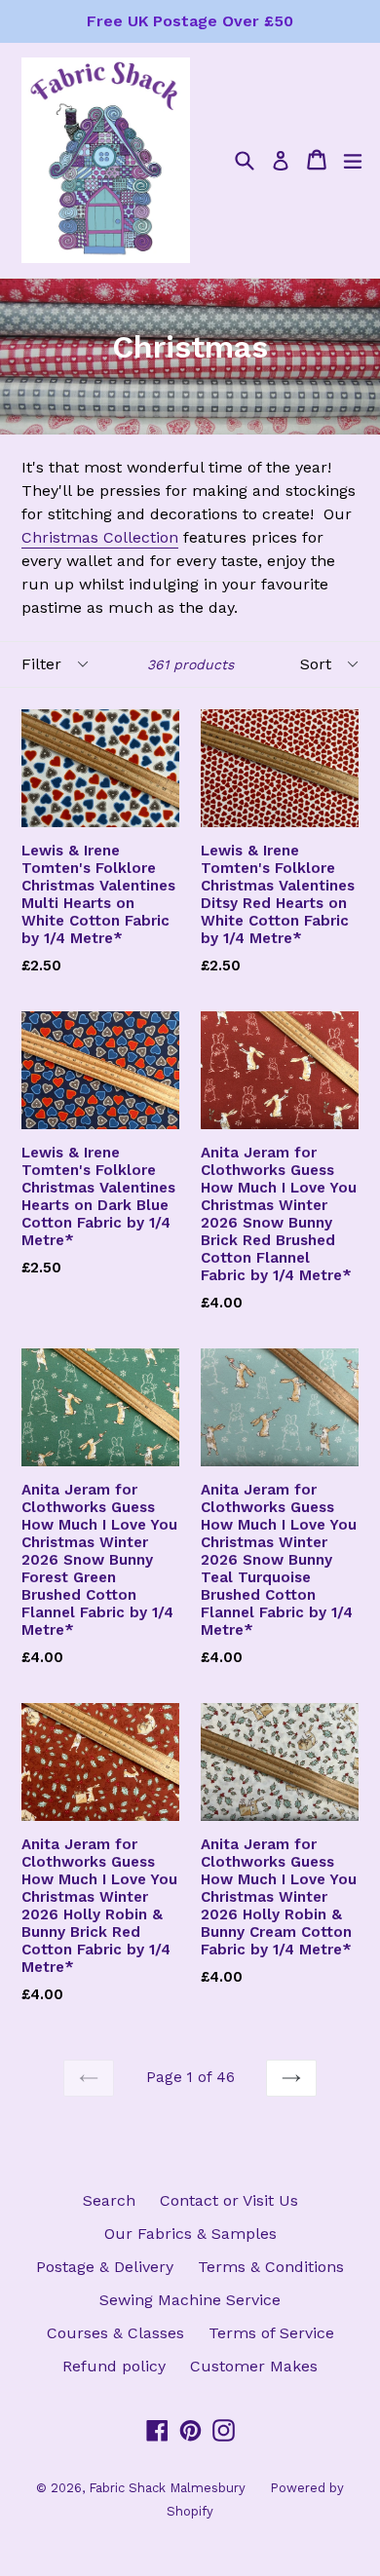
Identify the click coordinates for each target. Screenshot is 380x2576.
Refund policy (114, 2366)
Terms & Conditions (271, 2267)
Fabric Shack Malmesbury (167, 2488)
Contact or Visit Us (229, 2200)
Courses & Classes (115, 2333)
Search (109, 2200)
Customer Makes (254, 2366)
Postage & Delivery (105, 2267)
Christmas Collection (100, 537)
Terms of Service (271, 2333)
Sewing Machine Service (190, 2300)
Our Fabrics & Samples (190, 2234)
